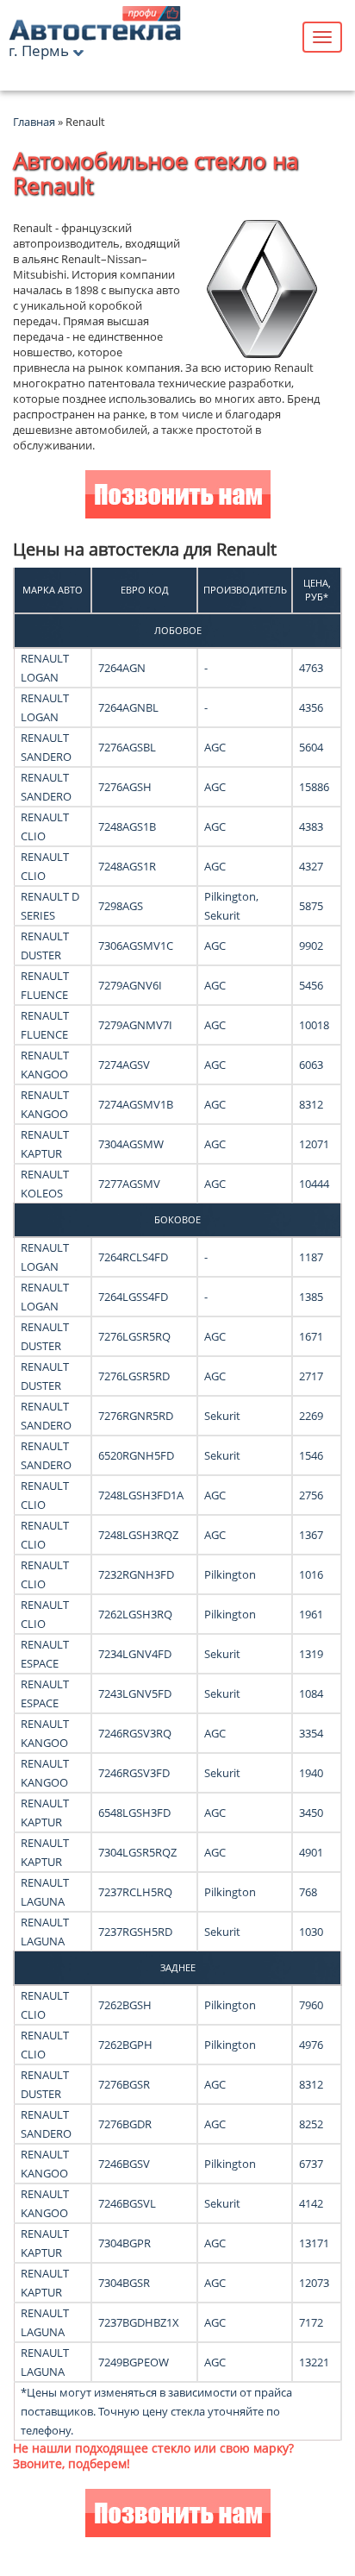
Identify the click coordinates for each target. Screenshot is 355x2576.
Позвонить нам (178, 496)
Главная (34, 122)
